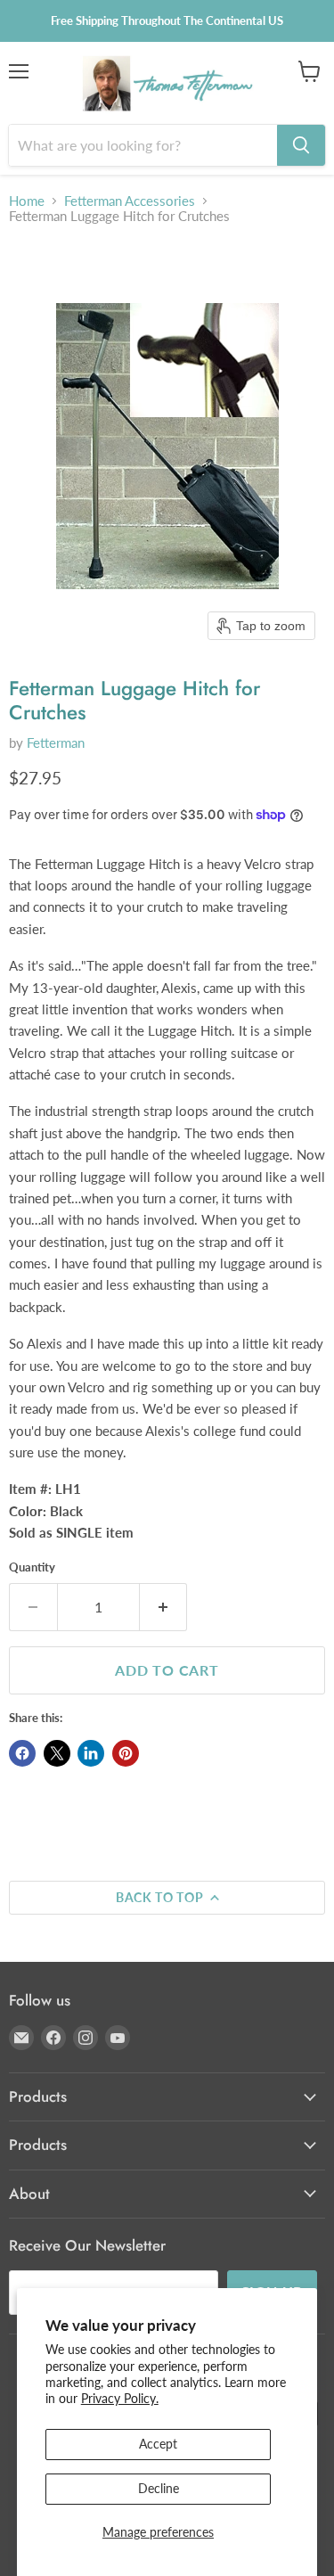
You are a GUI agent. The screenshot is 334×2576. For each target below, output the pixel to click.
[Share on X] (57, 1753)
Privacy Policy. (120, 2398)
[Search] (301, 145)
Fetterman (56, 742)
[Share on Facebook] (22, 1753)
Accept (158, 2444)
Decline (159, 2488)
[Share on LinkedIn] (91, 1753)
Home (27, 201)
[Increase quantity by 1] (164, 1607)
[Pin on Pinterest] (126, 1753)
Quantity (32, 1567)
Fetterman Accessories (130, 201)
